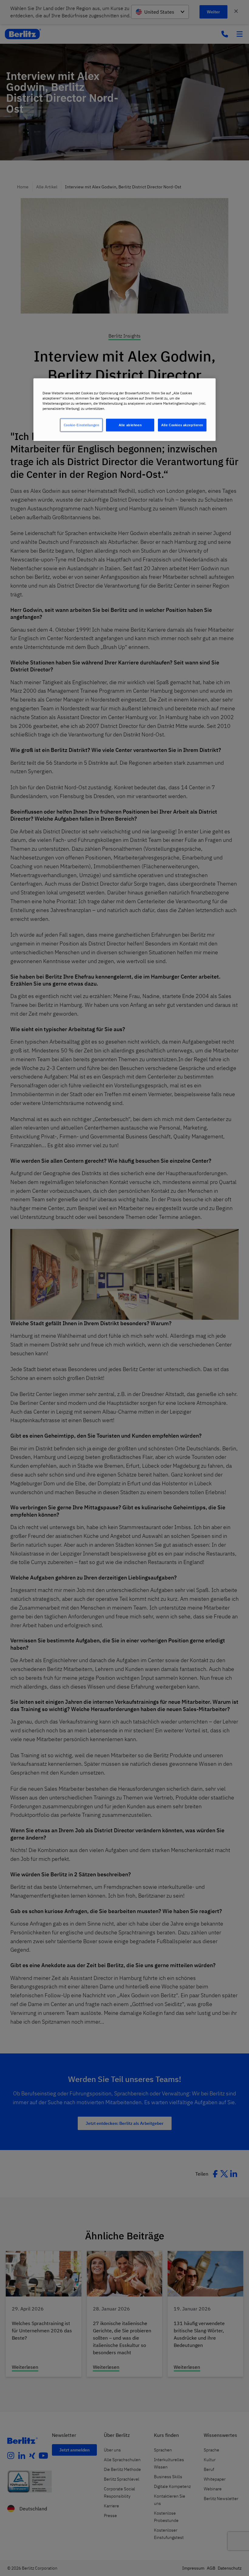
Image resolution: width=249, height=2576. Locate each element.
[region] (124, 410)
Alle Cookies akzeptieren (182, 425)
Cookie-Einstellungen (81, 425)
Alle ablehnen (130, 425)
